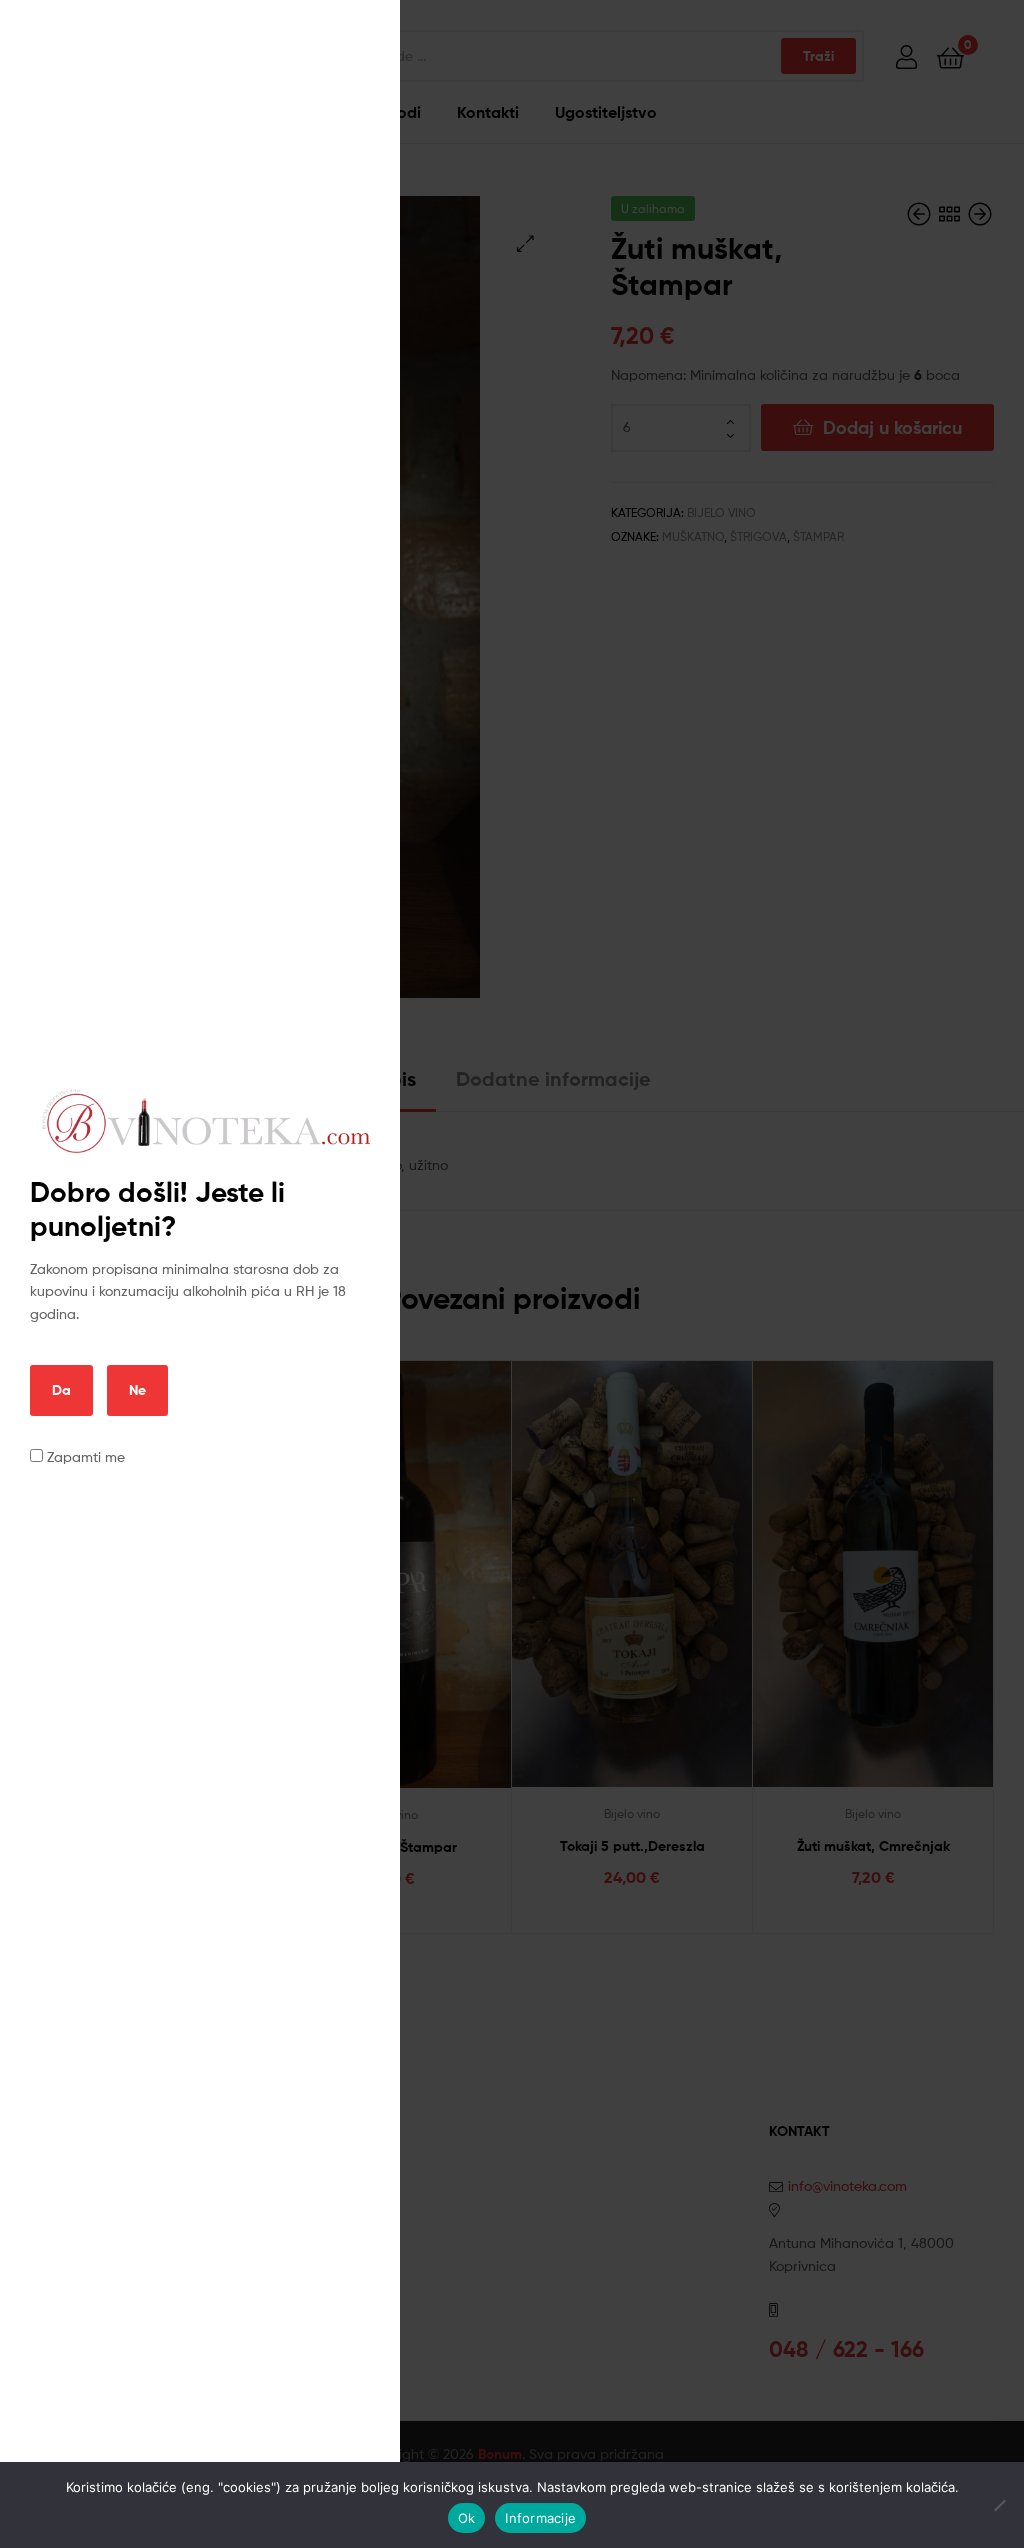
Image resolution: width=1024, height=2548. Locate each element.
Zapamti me (84, 1456)
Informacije (540, 2518)
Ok (467, 2518)
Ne (137, 1390)
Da (61, 1390)
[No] (999, 2505)
